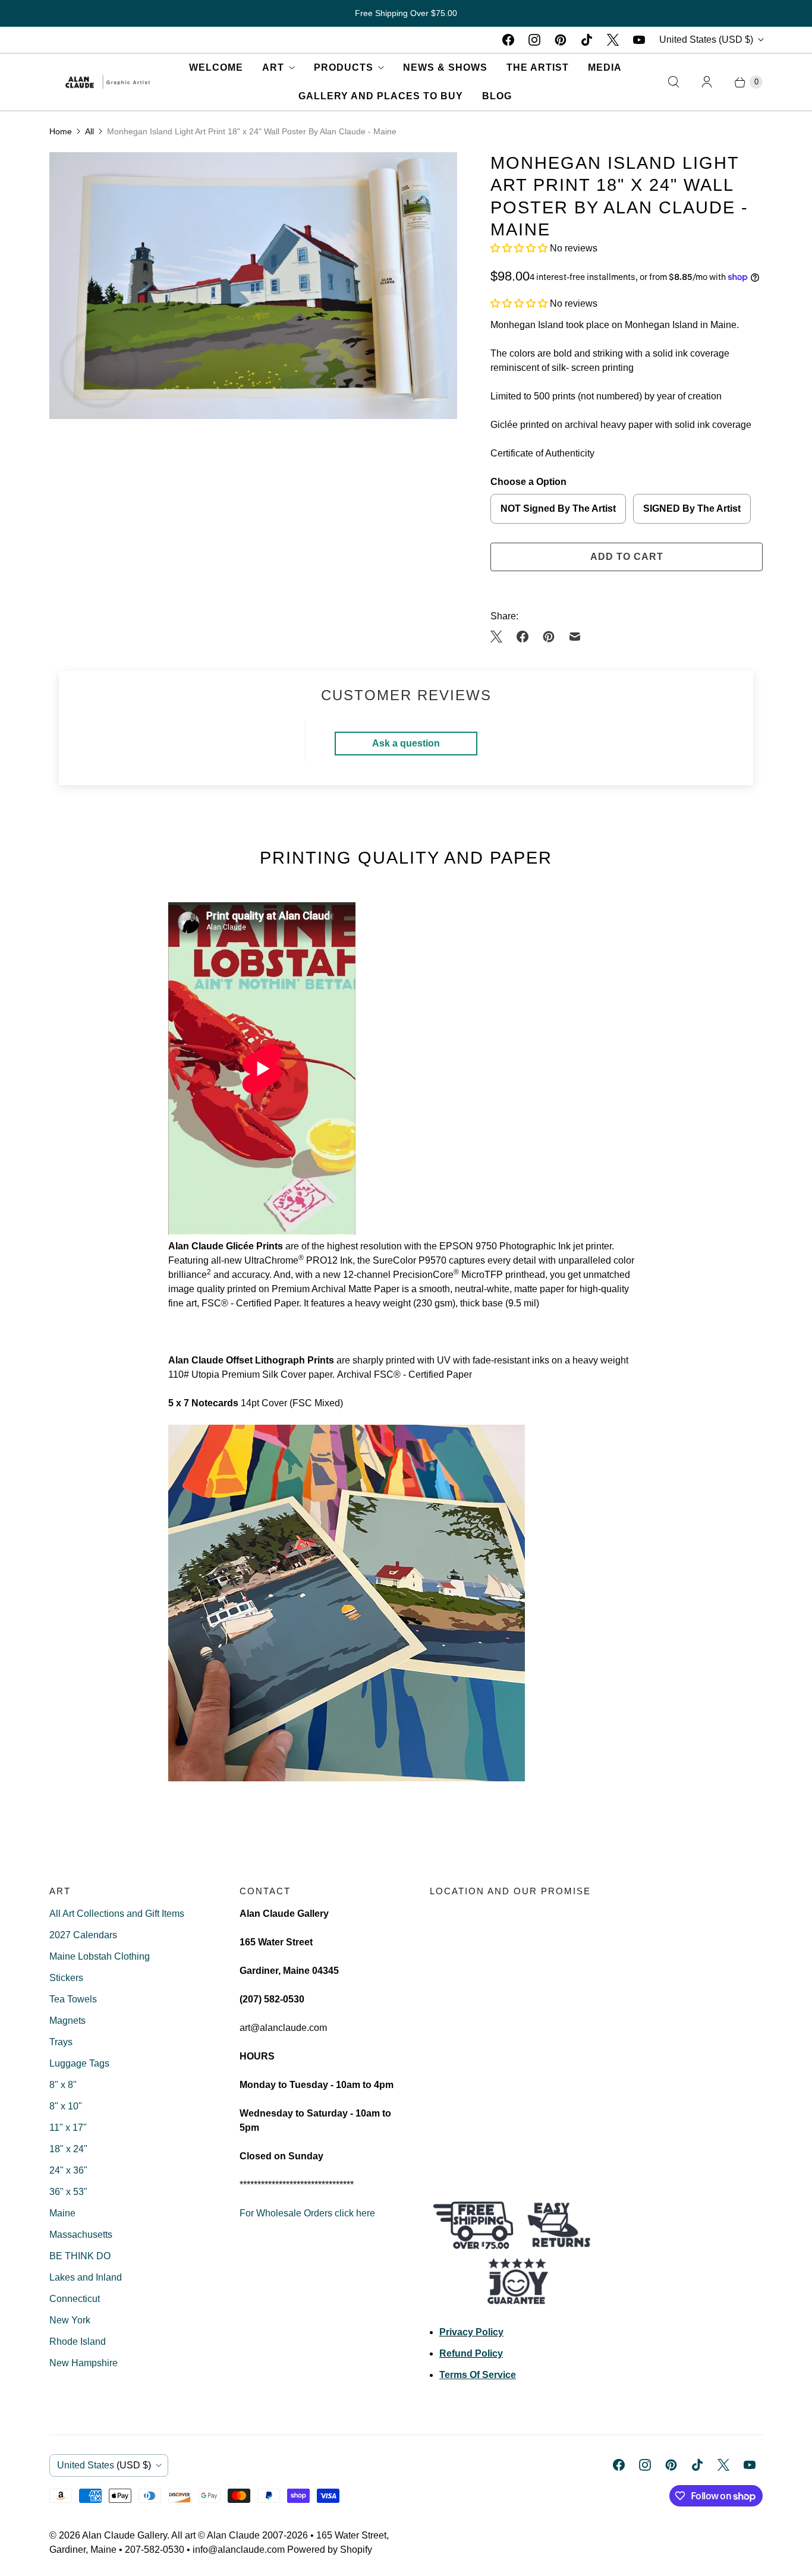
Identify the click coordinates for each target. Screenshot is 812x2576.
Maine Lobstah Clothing (100, 1956)
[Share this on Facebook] (523, 637)
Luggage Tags (79, 2063)
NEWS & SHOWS (445, 67)
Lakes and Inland (86, 2277)
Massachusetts (81, 2235)
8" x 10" (66, 2106)
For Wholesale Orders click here (307, 2213)
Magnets (67, 2021)
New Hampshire (84, 2363)
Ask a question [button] (406, 743)
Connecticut (75, 2299)
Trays (61, 2042)
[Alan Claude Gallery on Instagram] (534, 40)
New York (70, 2320)
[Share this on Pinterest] (549, 637)
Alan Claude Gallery (125, 2535)
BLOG (497, 96)
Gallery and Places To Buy (381, 96)
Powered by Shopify (330, 2550)
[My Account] (707, 82)
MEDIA (605, 67)
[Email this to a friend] (575, 637)
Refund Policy (471, 2353)
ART (273, 67)
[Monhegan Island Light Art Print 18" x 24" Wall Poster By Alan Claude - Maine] (253, 286)
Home (61, 131)
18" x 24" (68, 2149)
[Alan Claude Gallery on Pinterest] (561, 40)
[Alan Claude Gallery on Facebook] (508, 40)
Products (344, 67)
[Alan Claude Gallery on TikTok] (587, 40)
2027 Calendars (83, 1935)
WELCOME (216, 67)
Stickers (66, 1978)
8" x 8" (63, 2085)
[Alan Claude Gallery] (108, 82)
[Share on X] (500, 637)
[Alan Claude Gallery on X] (613, 40)
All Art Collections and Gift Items (117, 1914)
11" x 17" (68, 2128)
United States (706, 40)
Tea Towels (73, 1999)
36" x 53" (68, 2192)
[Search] (673, 82)
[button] (520, 248)
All (89, 131)
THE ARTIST (538, 67)
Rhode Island (78, 2342)
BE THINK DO (80, 2256)
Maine (62, 2213)
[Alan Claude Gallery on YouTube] (639, 40)
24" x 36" (68, 2170)
